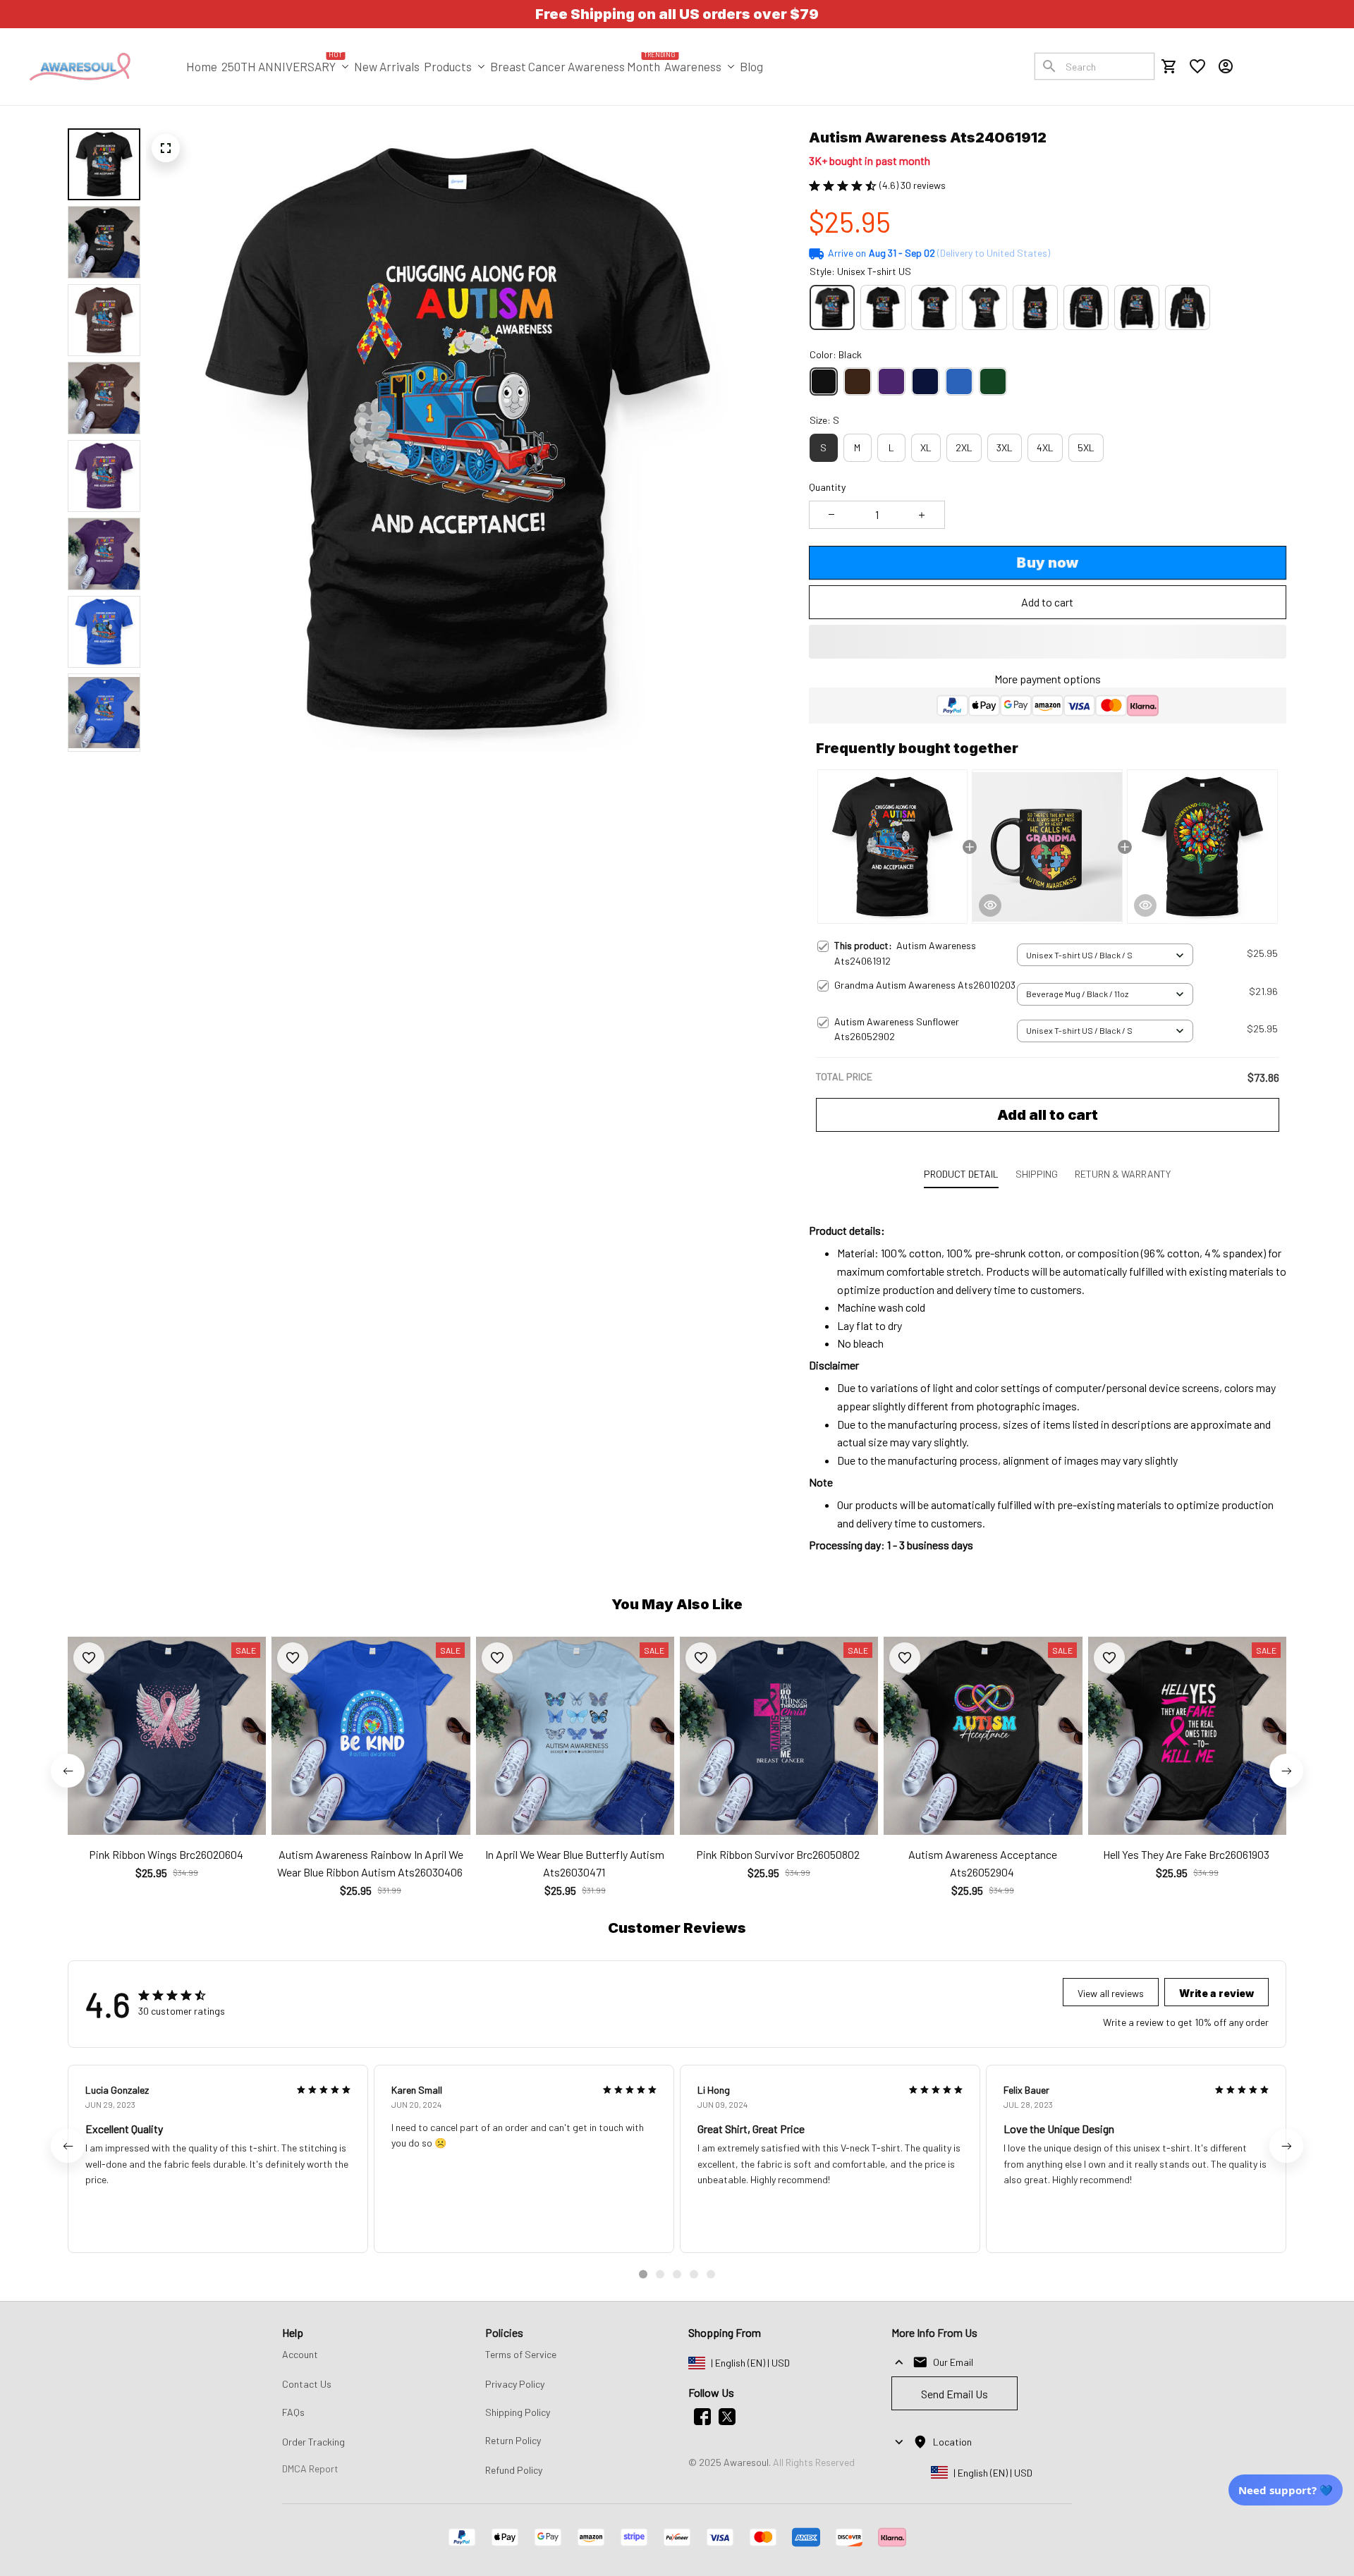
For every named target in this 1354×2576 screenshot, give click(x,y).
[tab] (643, 2274)
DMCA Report (310, 2468)
